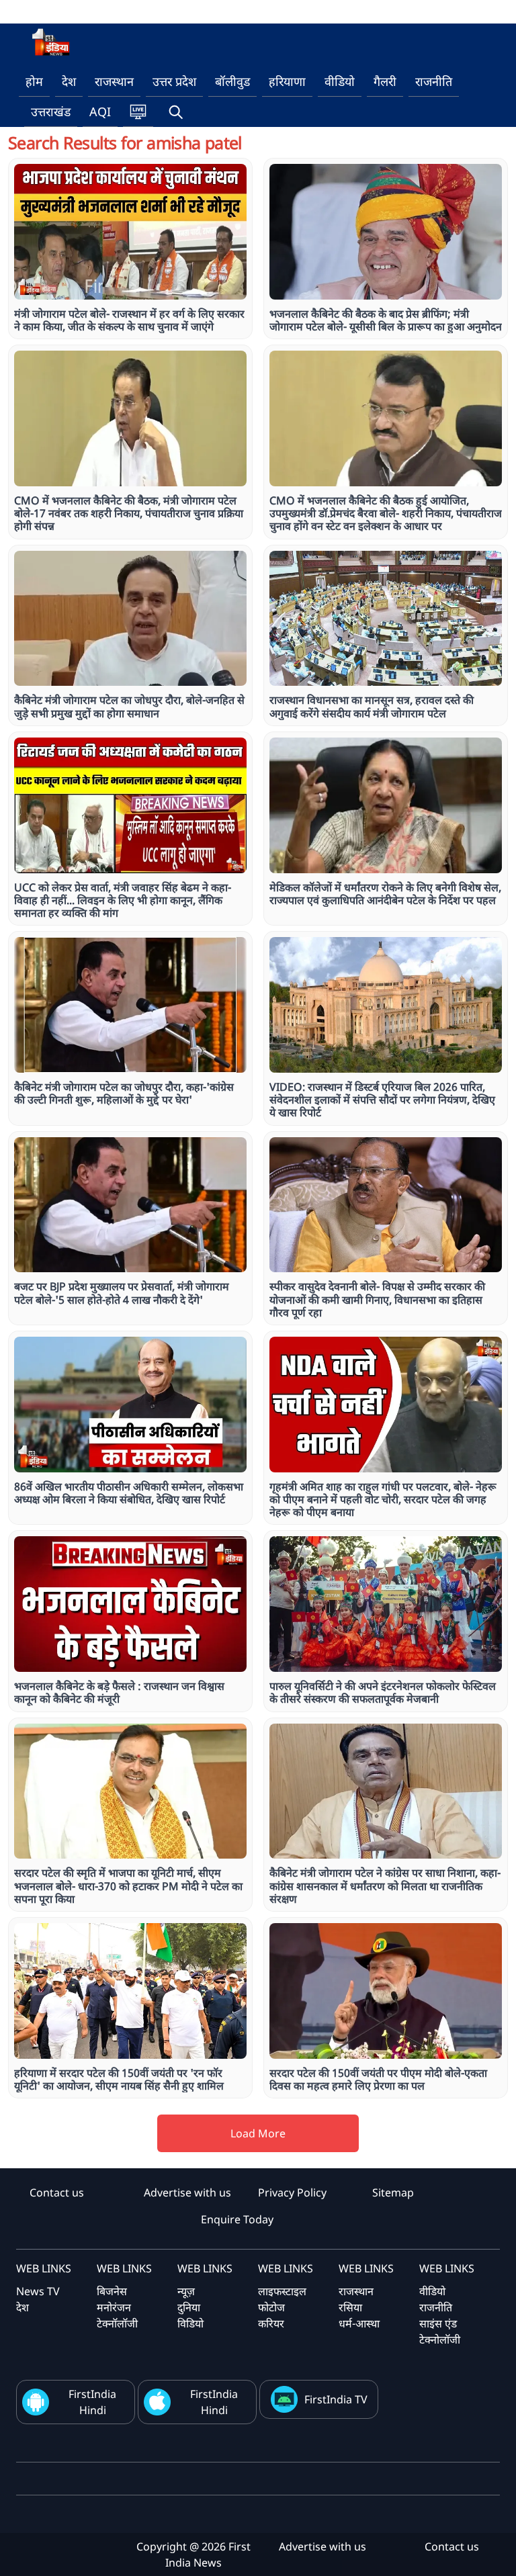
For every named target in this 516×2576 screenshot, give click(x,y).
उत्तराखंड (51, 112)
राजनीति (434, 81)
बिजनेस (112, 2291)
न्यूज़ (186, 2291)
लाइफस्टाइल (282, 2291)
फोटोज (271, 2307)
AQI (100, 112)
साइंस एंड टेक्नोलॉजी (440, 2331)
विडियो (190, 2323)
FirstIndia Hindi (92, 2402)
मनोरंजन (114, 2307)
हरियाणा (287, 81)
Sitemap (393, 2192)
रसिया (350, 2307)
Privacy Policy (292, 2192)
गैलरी (385, 81)
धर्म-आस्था (359, 2323)
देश (69, 81)
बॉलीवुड (232, 81)
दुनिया (189, 2307)
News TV (38, 2291)
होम (34, 81)
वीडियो (340, 81)
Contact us (57, 2192)
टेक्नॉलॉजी (117, 2323)
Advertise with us (187, 2192)
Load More (258, 2133)
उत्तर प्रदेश (174, 81)
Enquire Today (237, 2219)
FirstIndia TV (336, 2399)
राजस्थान (114, 81)
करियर (271, 2323)
